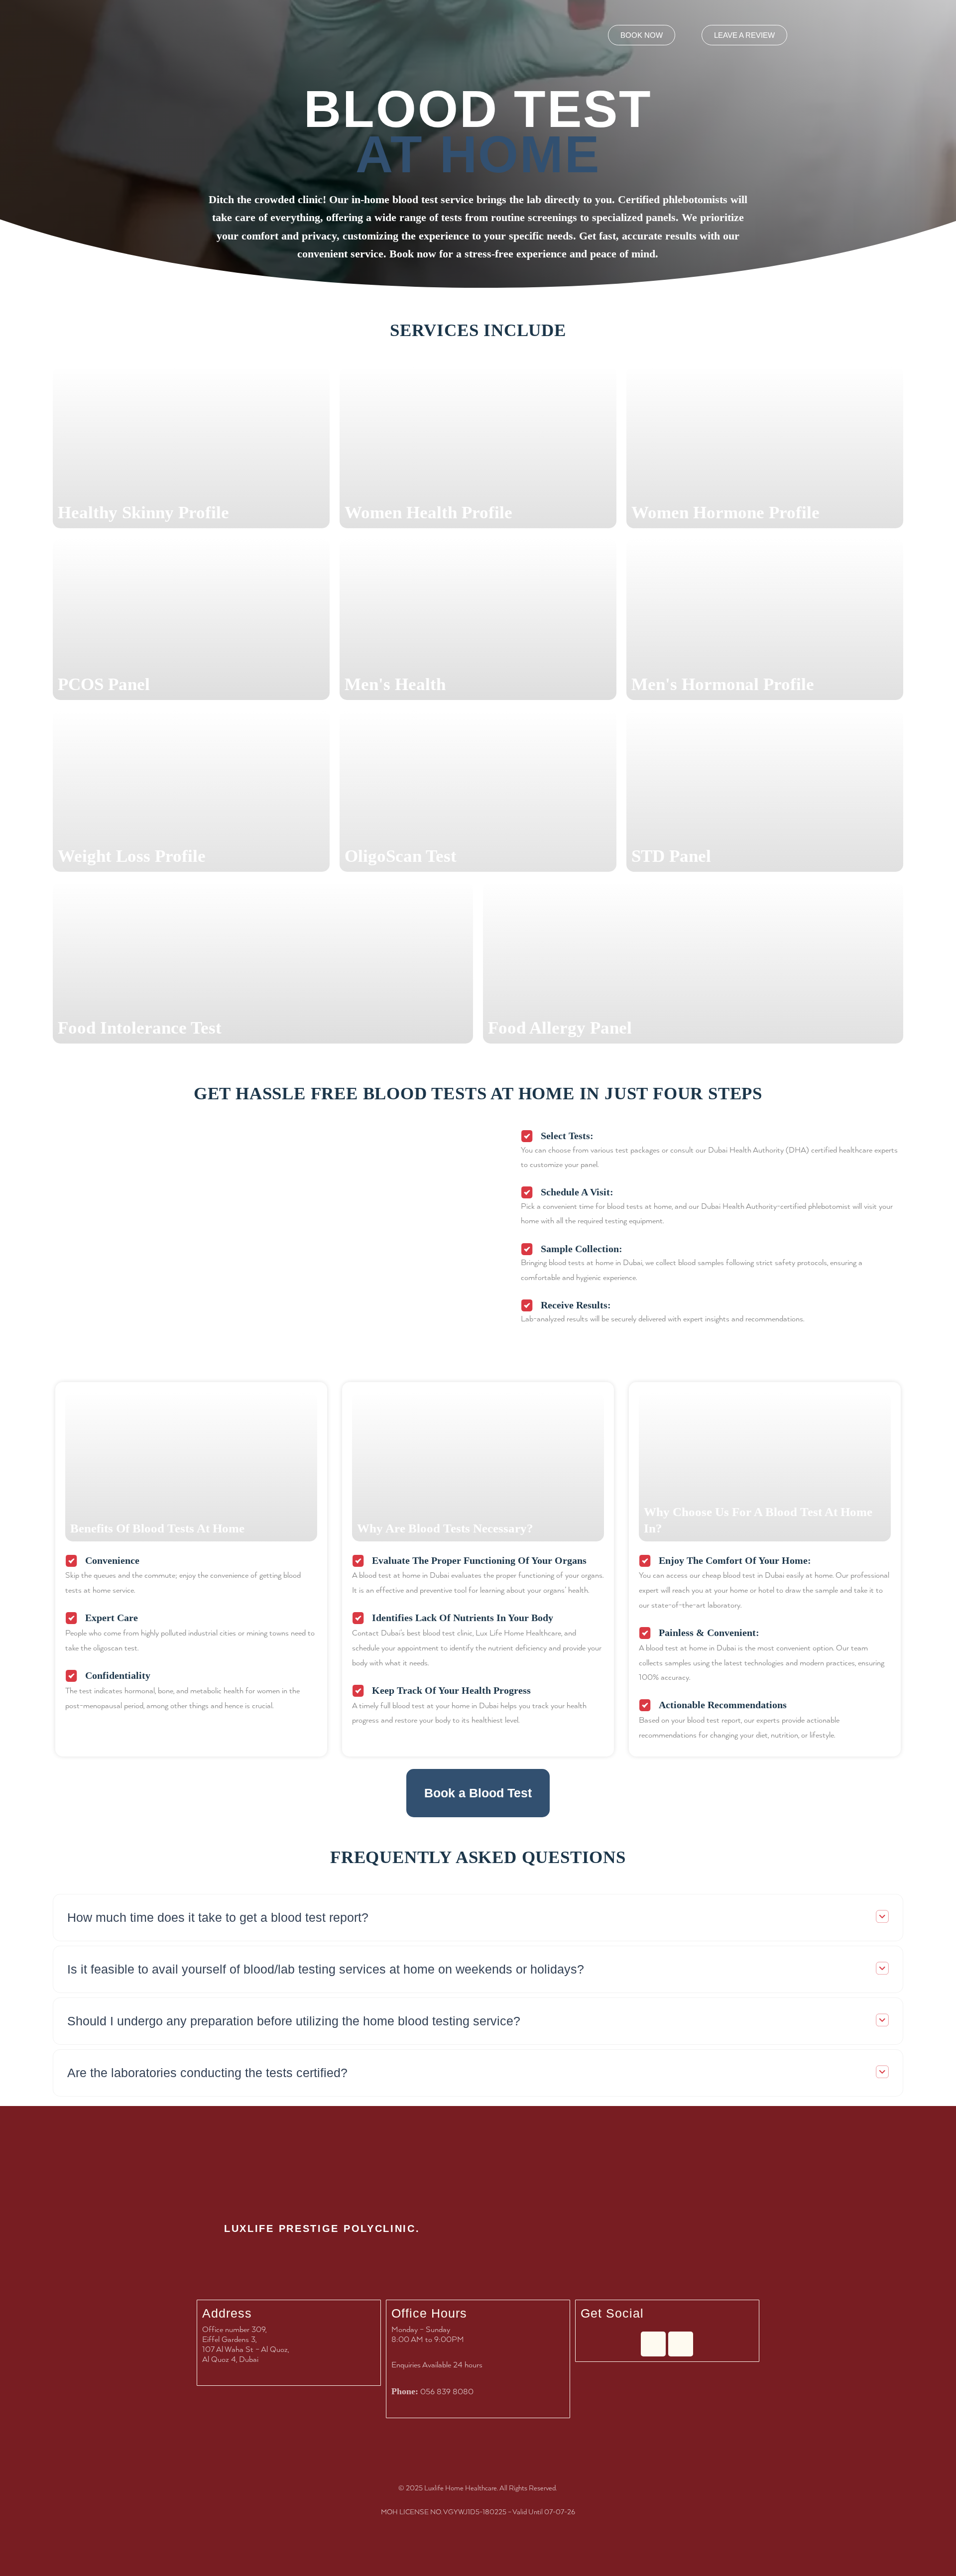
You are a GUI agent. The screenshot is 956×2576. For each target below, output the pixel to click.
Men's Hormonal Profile (723, 684)
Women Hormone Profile (725, 513)
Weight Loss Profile (132, 856)
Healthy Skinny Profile (143, 513)
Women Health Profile (428, 513)
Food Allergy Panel (560, 1028)
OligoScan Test (401, 856)
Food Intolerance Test (140, 1028)
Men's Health (395, 684)
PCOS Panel (104, 684)
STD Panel (671, 856)
